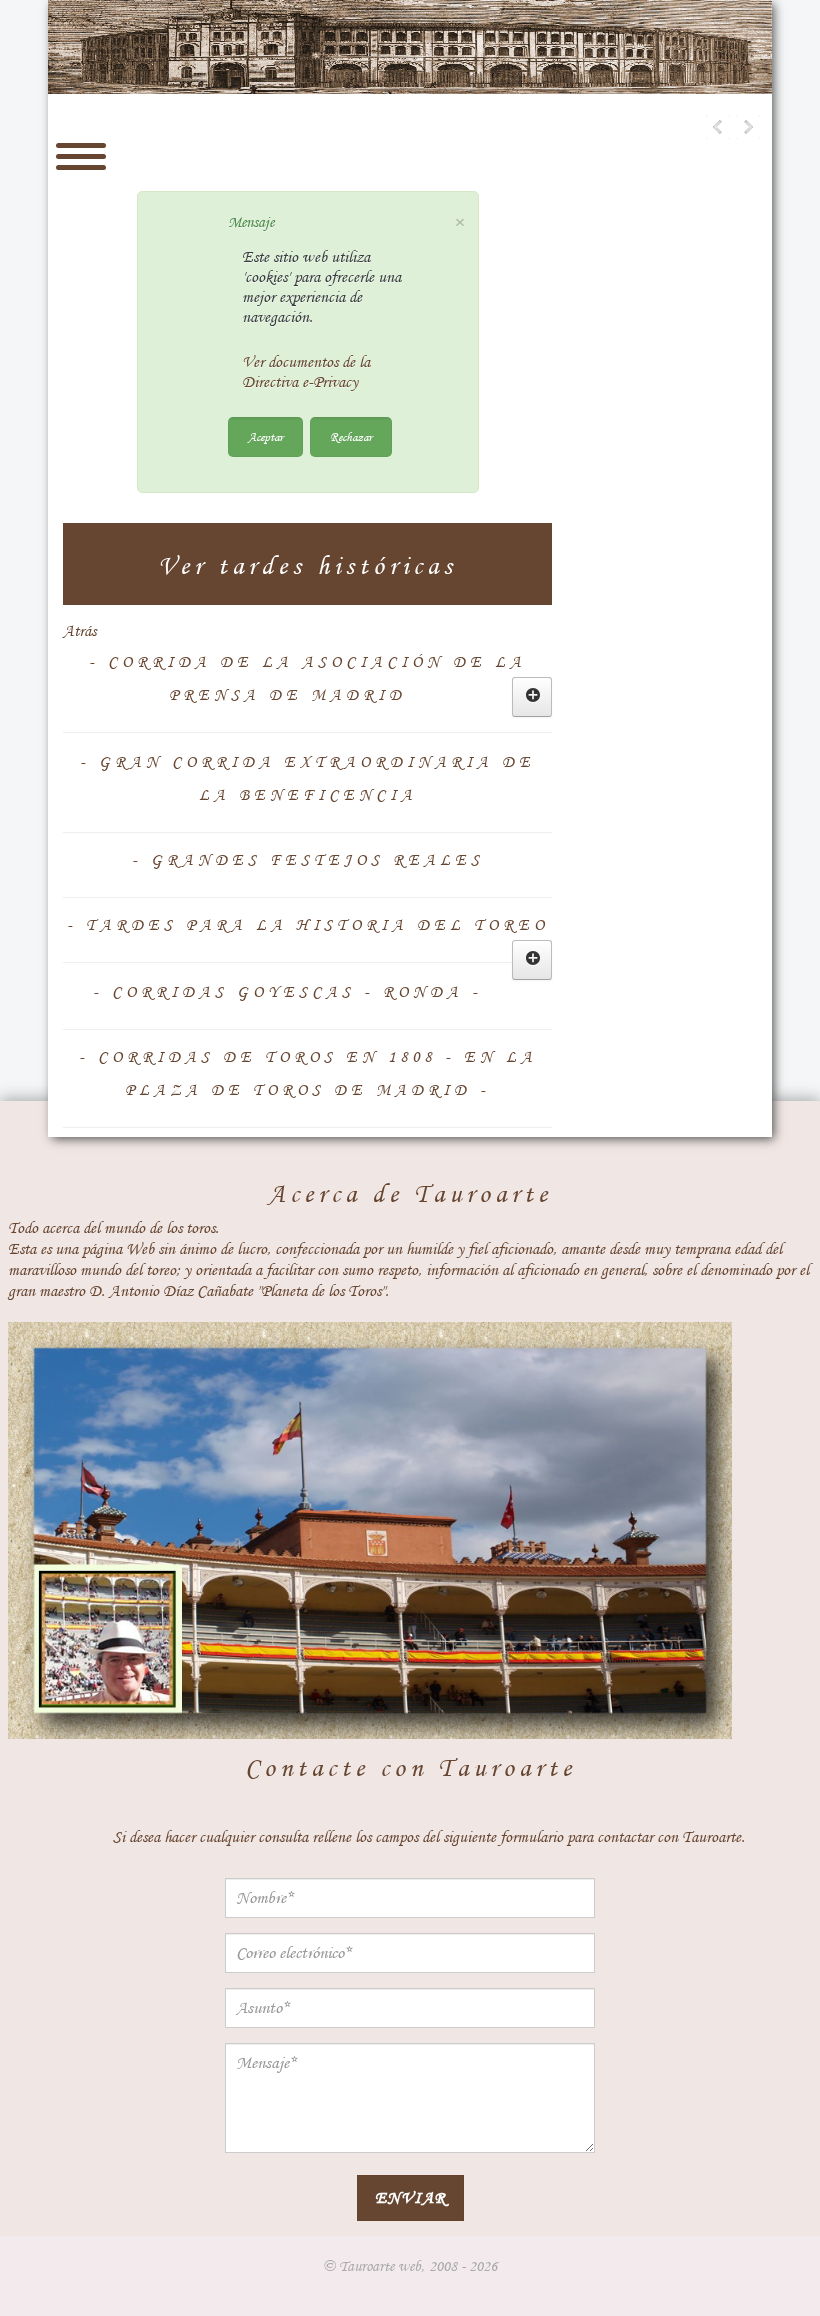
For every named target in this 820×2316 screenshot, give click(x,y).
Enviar (410, 2197)
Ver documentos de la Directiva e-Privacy (306, 372)
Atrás (79, 631)
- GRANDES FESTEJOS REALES (308, 860)
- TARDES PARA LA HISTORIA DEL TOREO (308, 925)
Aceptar (265, 436)
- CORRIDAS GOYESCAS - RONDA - (287, 992)
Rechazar (351, 436)
